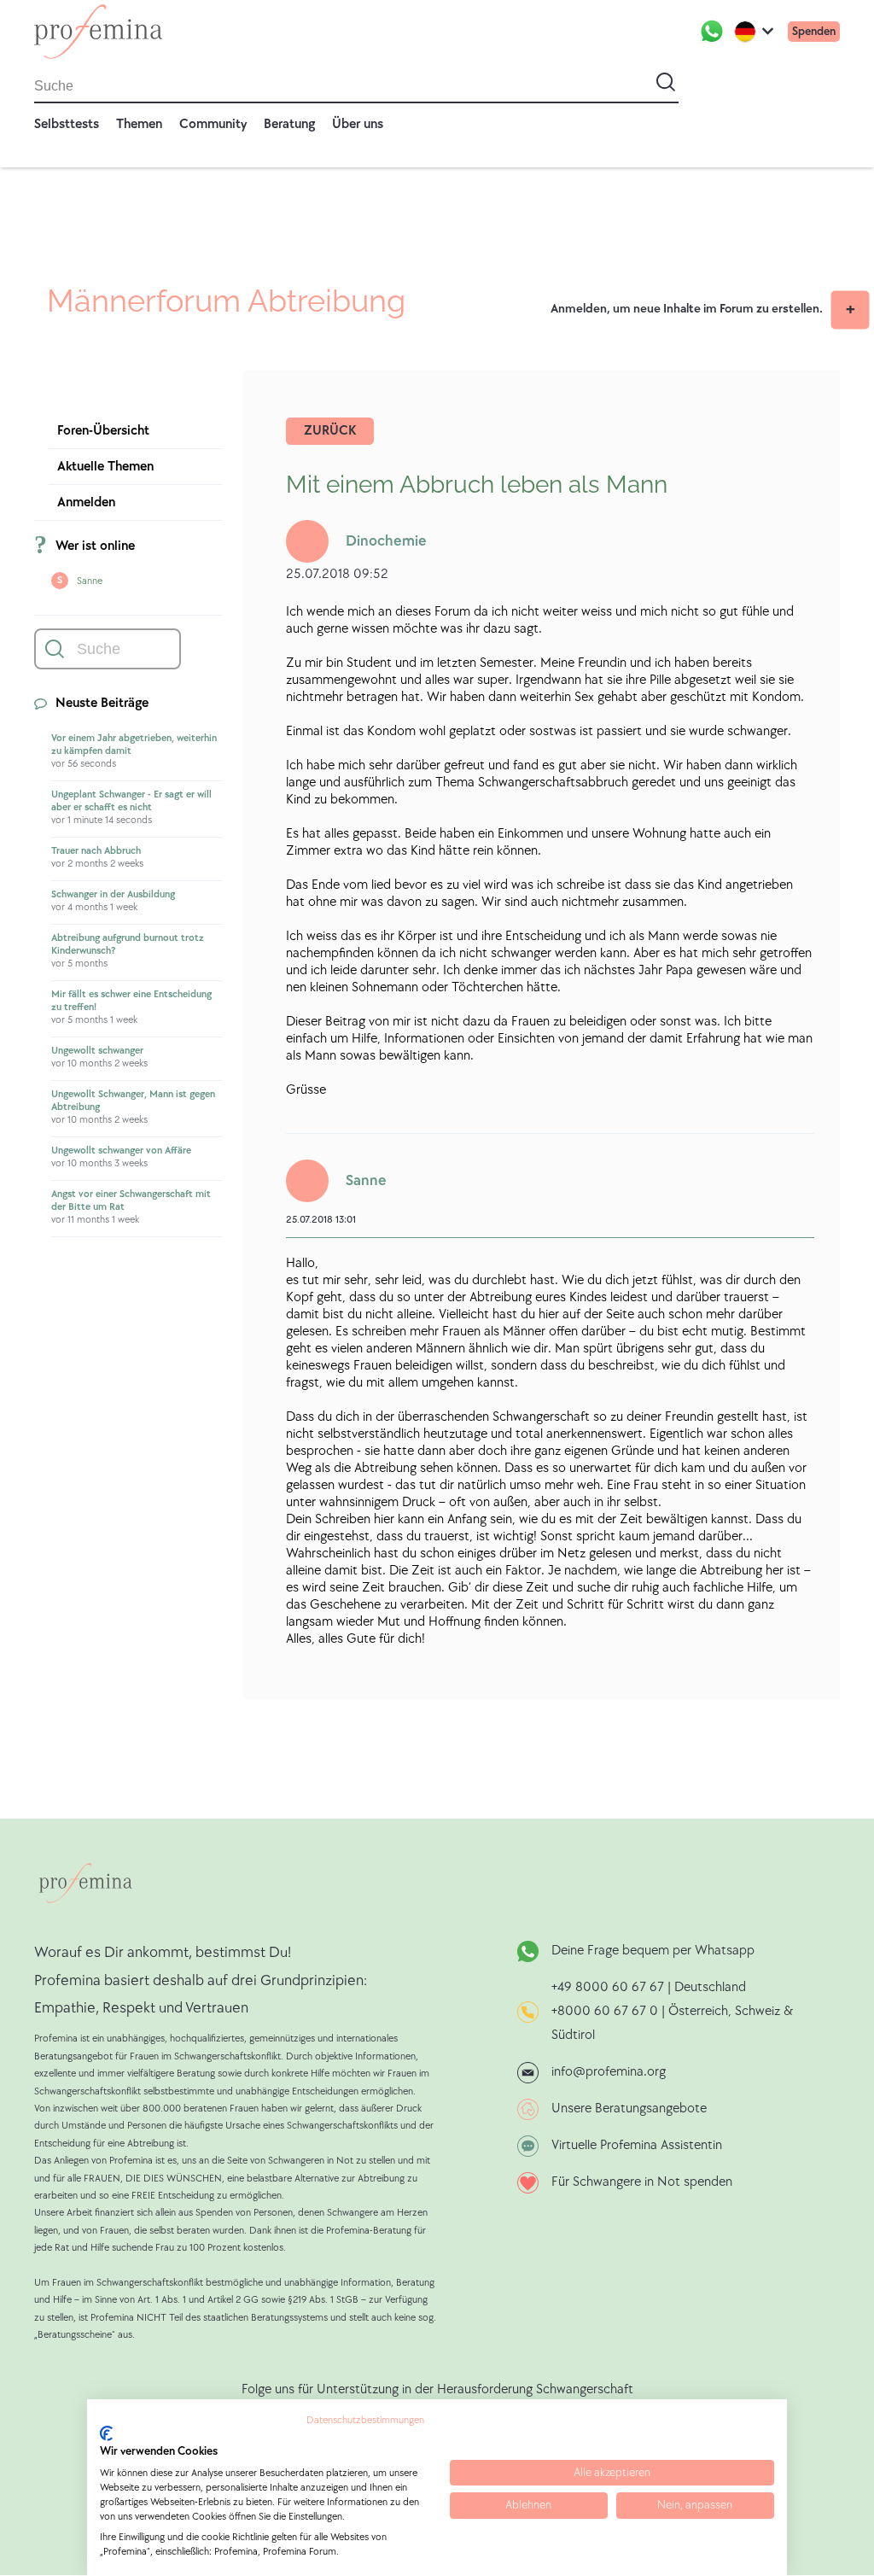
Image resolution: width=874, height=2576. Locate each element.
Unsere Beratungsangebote (629, 2109)
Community (213, 124)
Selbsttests (67, 124)
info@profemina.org (609, 2072)
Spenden (814, 31)
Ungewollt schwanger (97, 1051)
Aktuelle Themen (105, 467)
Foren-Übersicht (103, 431)
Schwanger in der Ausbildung (113, 894)
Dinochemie (386, 541)
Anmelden (86, 502)
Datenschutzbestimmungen (365, 2420)
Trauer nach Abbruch (96, 851)
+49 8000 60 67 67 (609, 1987)
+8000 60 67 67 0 (605, 2011)
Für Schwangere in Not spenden (642, 2182)
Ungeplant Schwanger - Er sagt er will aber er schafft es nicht (131, 801)
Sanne (90, 581)
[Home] (98, 32)
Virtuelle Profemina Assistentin (637, 2145)
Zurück (330, 431)
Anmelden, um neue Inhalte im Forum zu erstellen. (687, 309)
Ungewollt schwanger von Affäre (121, 1151)
